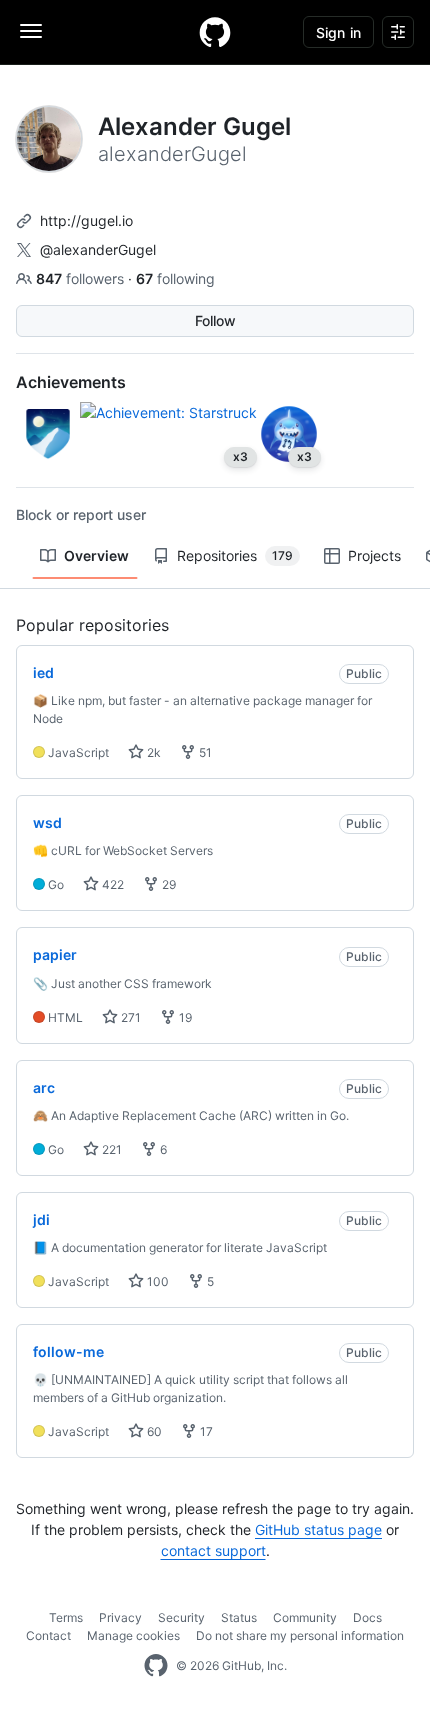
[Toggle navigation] (31, 31)
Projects (374, 555)
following (175, 278)
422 (111, 884)
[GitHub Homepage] (156, 1666)
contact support (213, 1550)
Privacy (120, 1617)
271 (129, 1017)
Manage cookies (133, 1635)
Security (181, 1617)
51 (204, 752)
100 (156, 1281)
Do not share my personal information (300, 1635)
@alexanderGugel (98, 249)
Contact (48, 1635)
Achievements (71, 382)
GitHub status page (318, 1529)
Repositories (235, 555)
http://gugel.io (86, 220)
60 (153, 1431)
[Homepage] (215, 32)
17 (205, 1431)
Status (239, 1617)
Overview (96, 555)
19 (184, 1017)
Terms (66, 1617)
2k (152, 752)
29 (167, 884)
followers (82, 278)
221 (110, 1149)
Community (305, 1617)
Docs (367, 1617)
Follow (215, 320)
